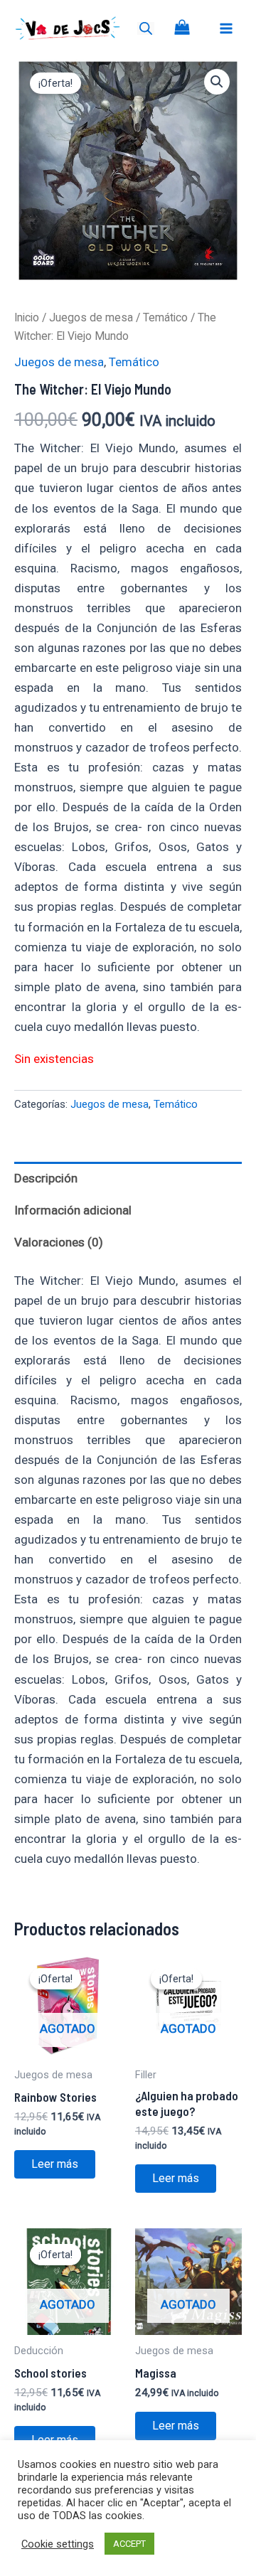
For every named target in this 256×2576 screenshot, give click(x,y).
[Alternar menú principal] (226, 28)
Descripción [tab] (46, 1178)
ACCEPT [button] (129, 2544)
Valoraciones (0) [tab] (59, 1242)
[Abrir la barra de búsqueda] (146, 28)
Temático (165, 317)
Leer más (55, 2164)
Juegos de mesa (91, 317)
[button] (217, 82)
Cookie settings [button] (58, 2544)
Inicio (27, 317)
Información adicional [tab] (73, 1210)
